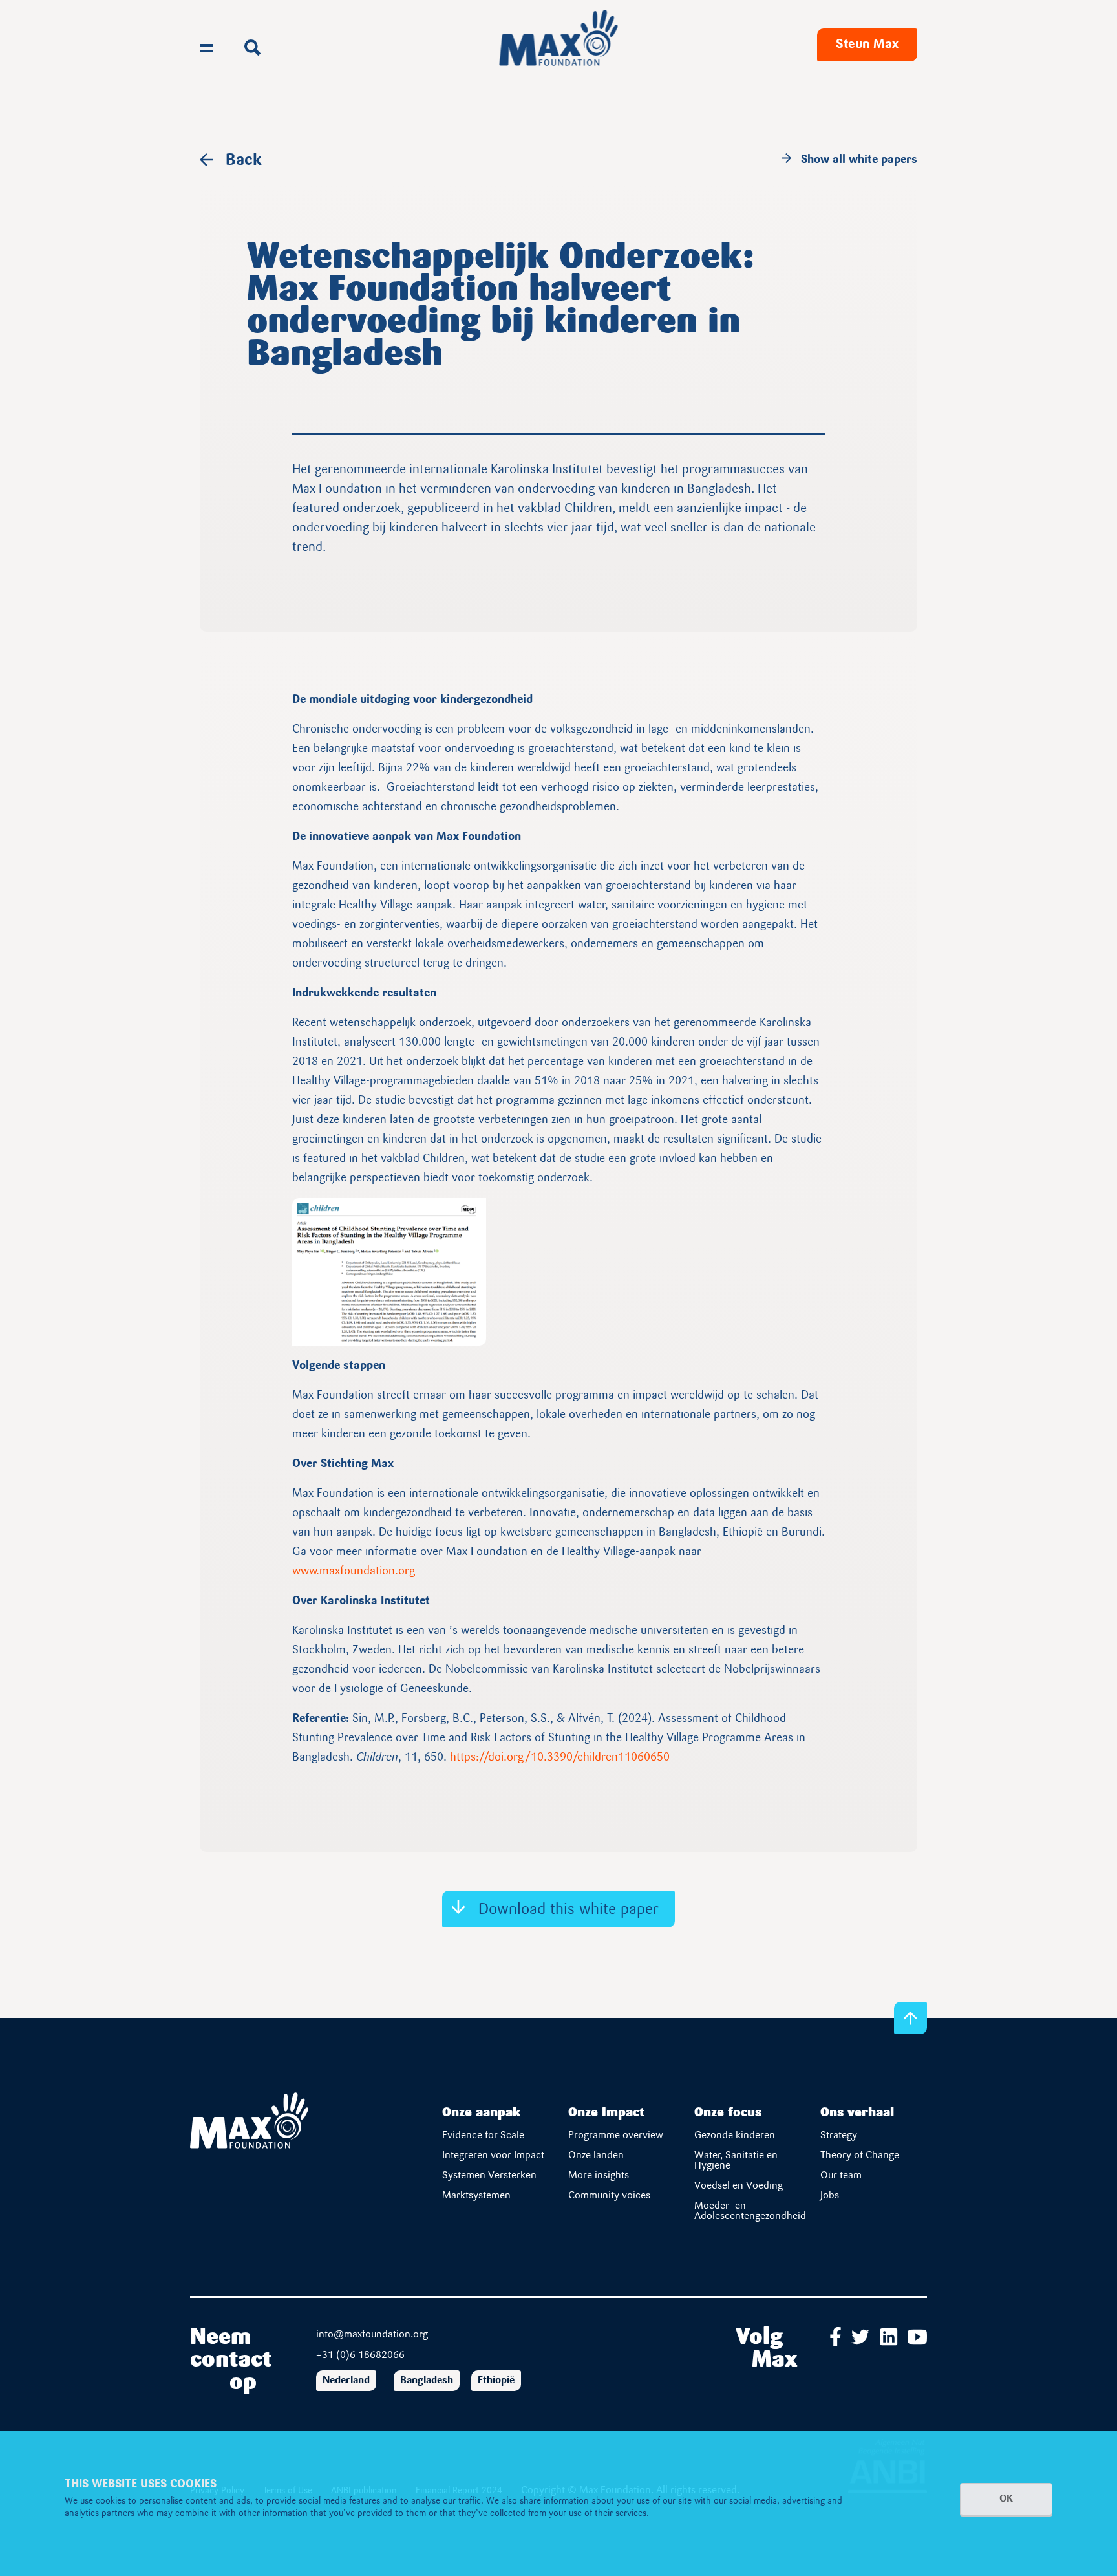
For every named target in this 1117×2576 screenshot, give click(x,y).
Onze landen (596, 2156)
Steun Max (867, 45)
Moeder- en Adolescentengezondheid (750, 2211)
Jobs (830, 2196)
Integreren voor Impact (493, 2156)
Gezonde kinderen (735, 2136)
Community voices (609, 2196)
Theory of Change (860, 2156)
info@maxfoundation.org (372, 2335)
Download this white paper (569, 1910)
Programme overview (616, 2136)
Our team (841, 2176)
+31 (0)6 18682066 (360, 2356)
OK (1006, 2499)
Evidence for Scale (483, 2136)
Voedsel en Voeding (739, 2186)
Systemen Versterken (489, 2176)
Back (244, 161)
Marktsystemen (476, 2196)
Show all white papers (859, 160)
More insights (599, 2176)
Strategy (839, 2136)
